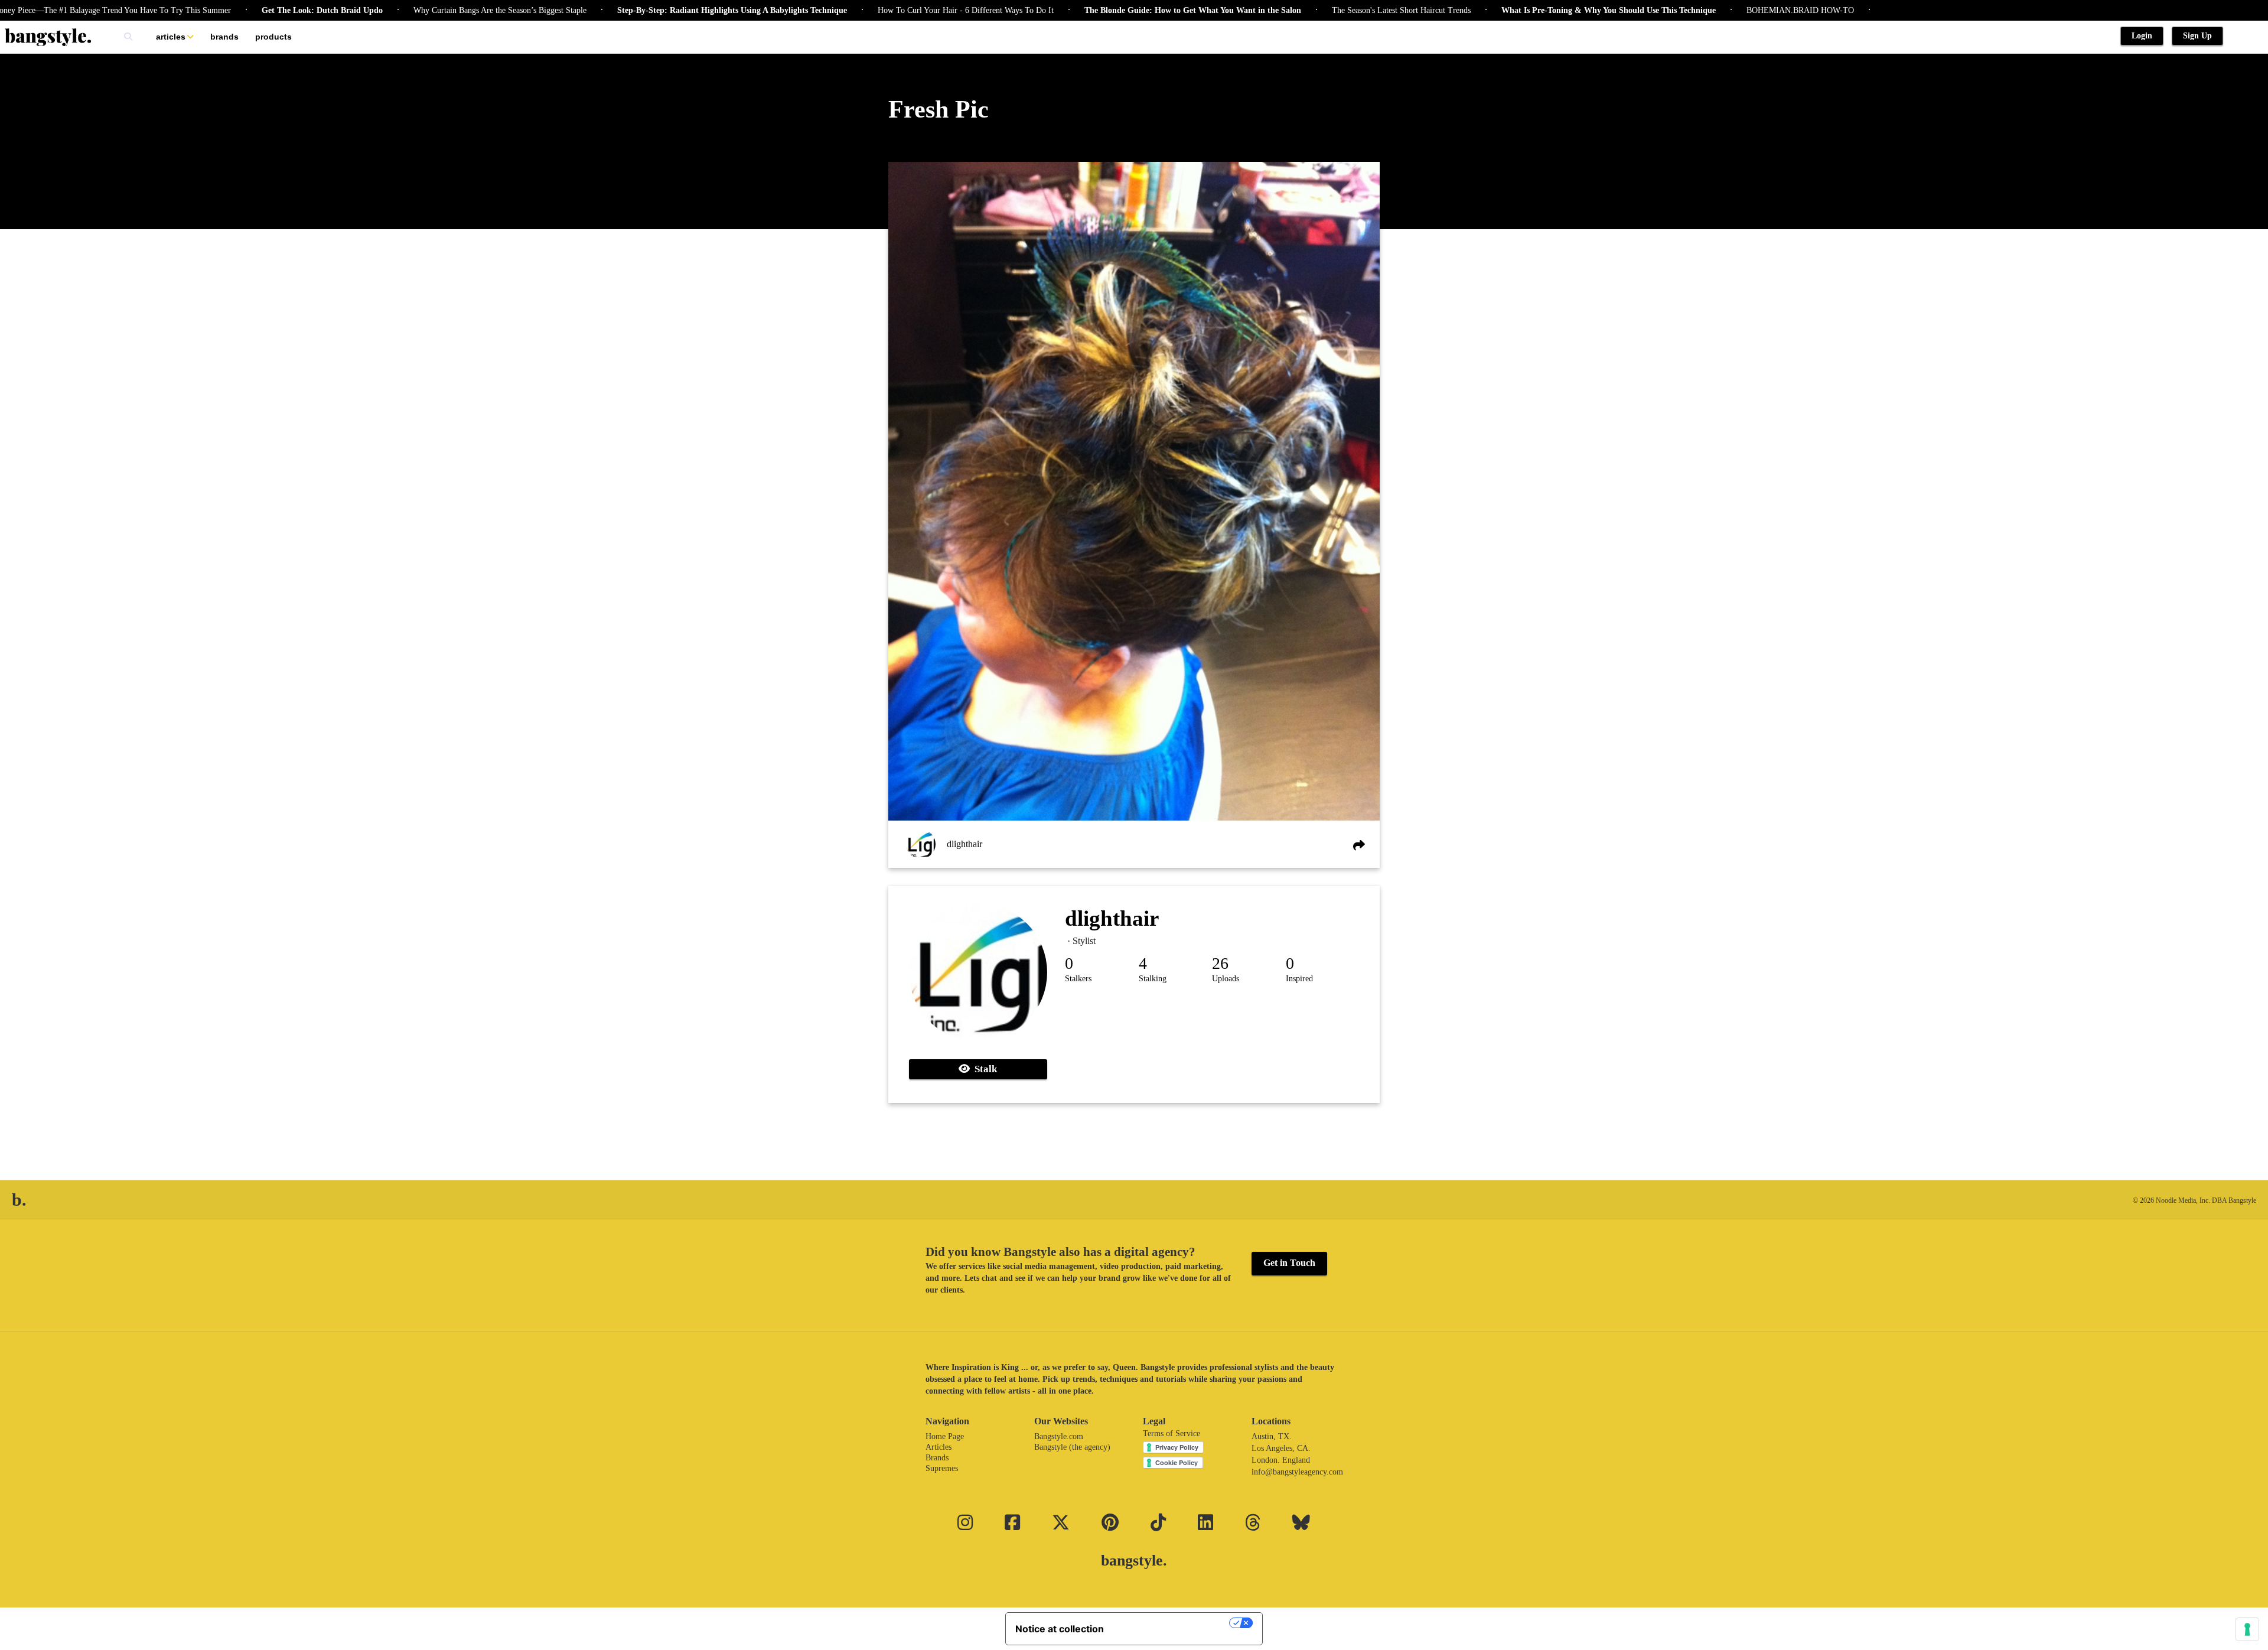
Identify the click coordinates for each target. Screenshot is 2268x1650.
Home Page (945, 1436)
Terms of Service (1172, 1433)
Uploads (1226, 979)
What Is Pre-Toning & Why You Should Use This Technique (1534, 10)
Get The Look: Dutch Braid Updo (247, 10)
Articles (171, 37)
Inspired (1299, 979)
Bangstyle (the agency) (1072, 1447)
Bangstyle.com (1059, 1436)
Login (2142, 36)
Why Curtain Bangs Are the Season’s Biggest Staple (425, 10)
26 (1220, 963)
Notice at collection (1060, 1629)
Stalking (1153, 979)
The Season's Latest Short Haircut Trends (1326, 10)
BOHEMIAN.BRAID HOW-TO (1725, 10)
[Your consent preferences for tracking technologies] (2247, 1629)
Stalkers (1078, 979)
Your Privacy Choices (1172, 1623)
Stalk (983, 1069)
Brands (224, 37)
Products (273, 37)
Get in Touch (1289, 1263)
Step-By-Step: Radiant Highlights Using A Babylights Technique (657, 10)
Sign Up (2197, 36)
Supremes (942, 1468)
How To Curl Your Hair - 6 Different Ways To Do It (891, 10)
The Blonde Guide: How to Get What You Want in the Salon (1118, 10)
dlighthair (964, 844)
